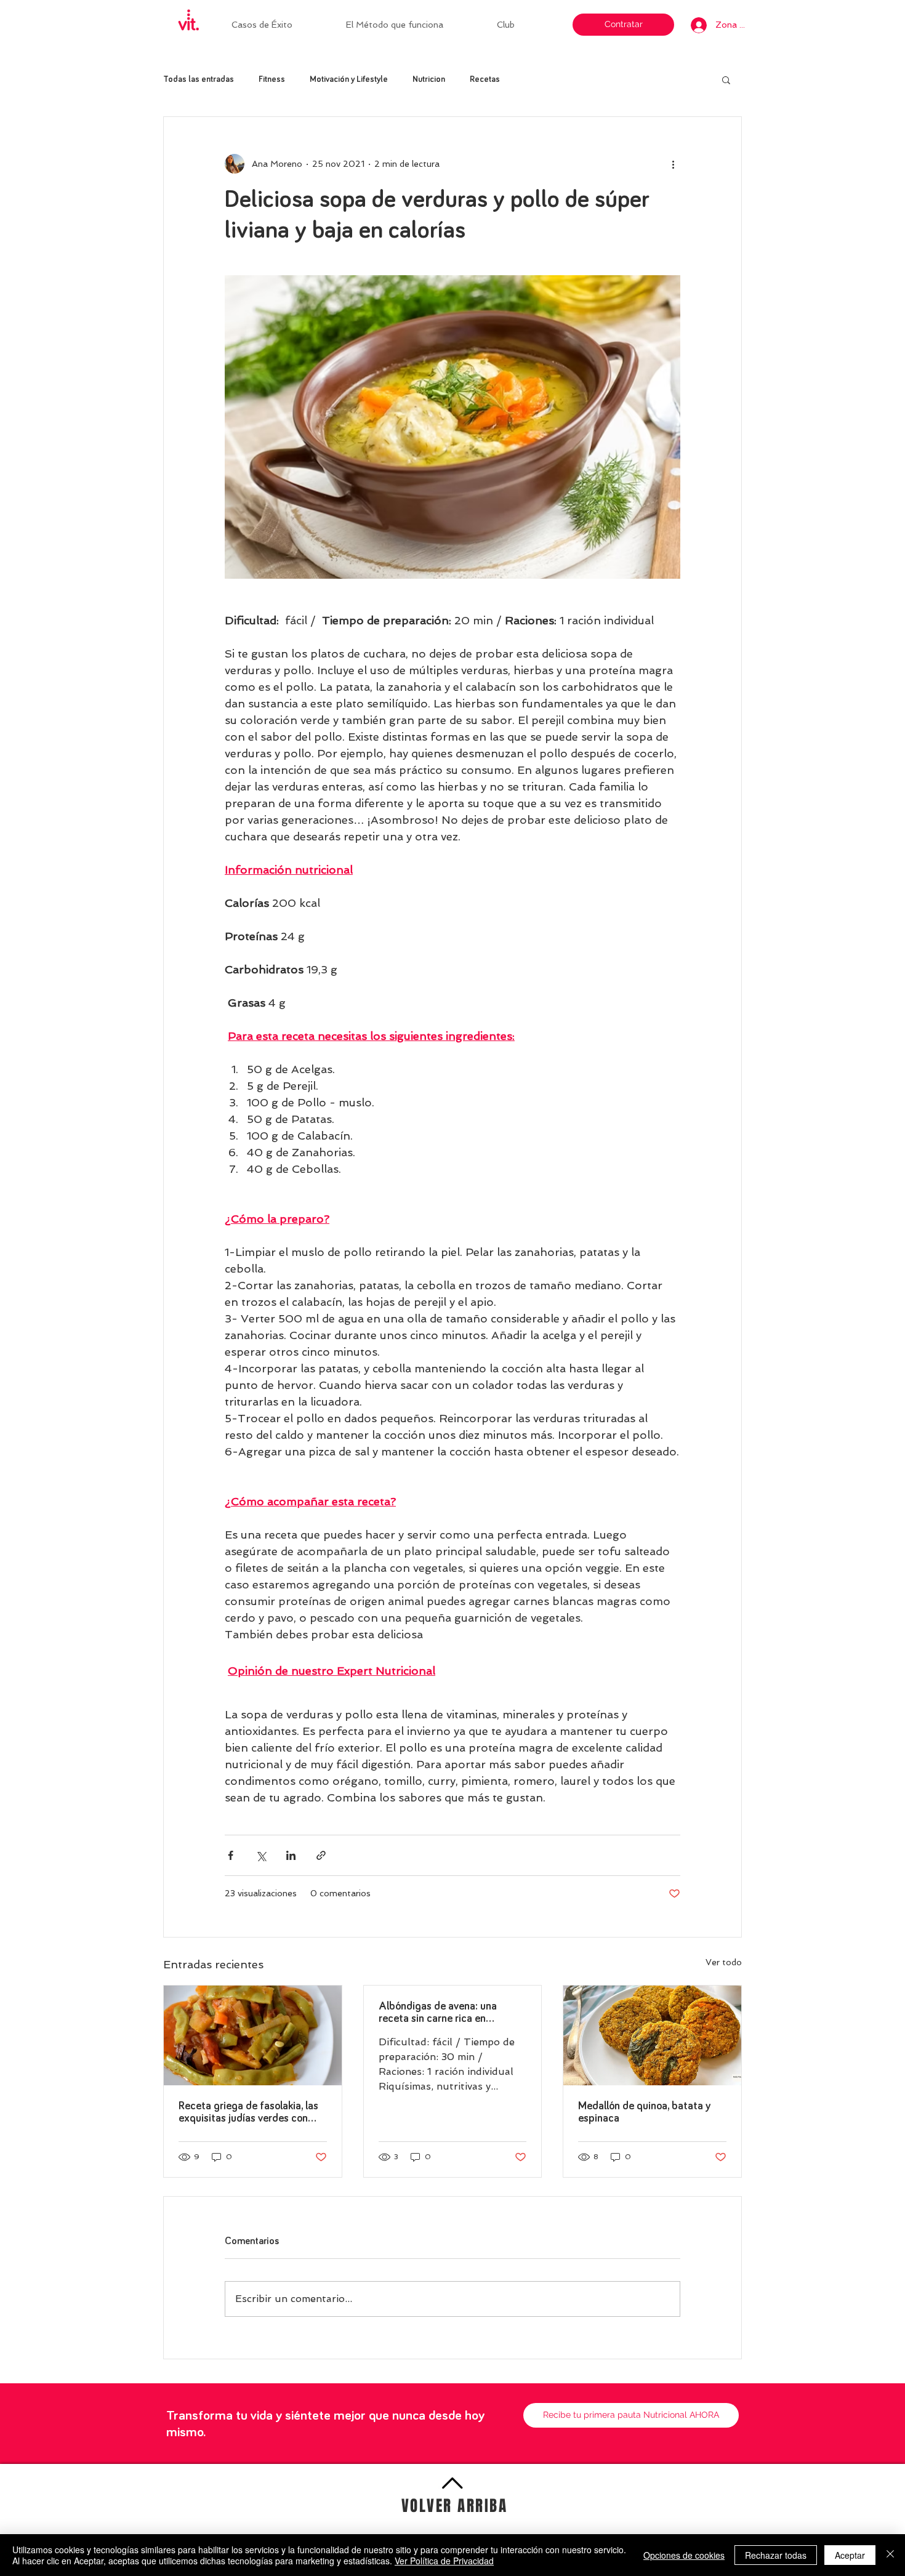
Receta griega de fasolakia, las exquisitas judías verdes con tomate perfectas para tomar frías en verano (248, 2113)
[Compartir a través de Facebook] (231, 1855)
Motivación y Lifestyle (349, 79)
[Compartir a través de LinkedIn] (291, 1855)
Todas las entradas (199, 79)
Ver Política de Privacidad (444, 2561)
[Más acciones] (673, 164)
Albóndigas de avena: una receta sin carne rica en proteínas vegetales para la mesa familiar (441, 2013)
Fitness (272, 79)
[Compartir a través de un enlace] (321, 1855)
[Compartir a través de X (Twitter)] (261, 1855)
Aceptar (850, 2555)
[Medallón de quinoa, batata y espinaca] (652, 2035)
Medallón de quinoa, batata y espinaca (644, 2112)
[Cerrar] (890, 2555)
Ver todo (724, 1962)
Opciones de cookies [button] (684, 2555)
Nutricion (429, 79)
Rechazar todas (776, 2555)
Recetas (485, 79)
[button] (523, 25)
